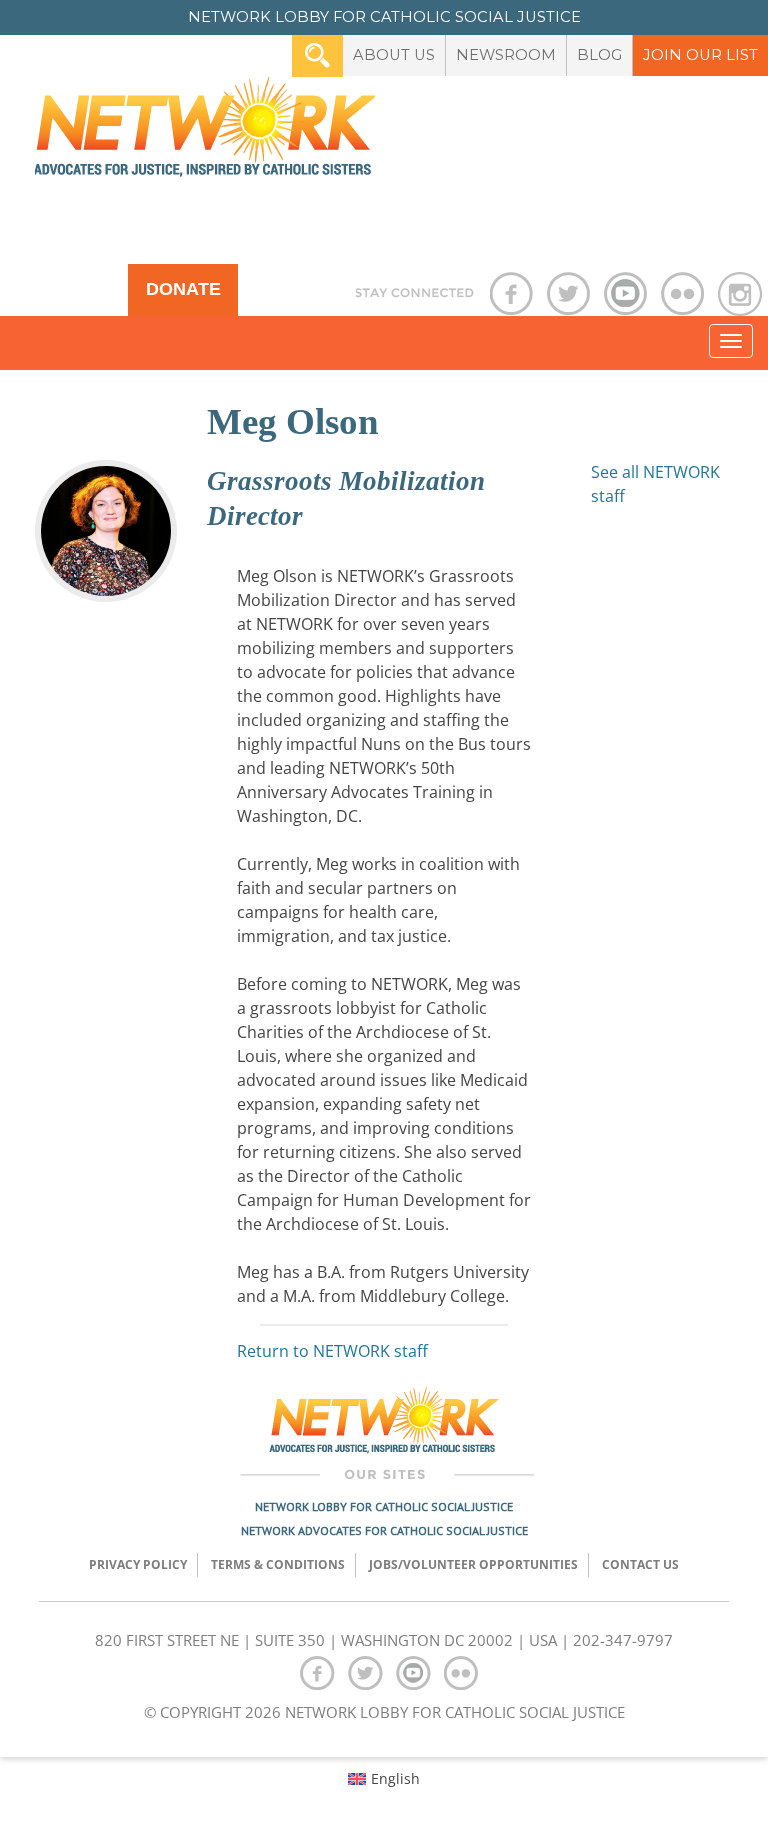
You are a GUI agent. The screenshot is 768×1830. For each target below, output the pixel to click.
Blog (599, 55)
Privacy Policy (138, 1564)
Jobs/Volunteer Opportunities (473, 1564)
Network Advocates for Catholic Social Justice (384, 1530)
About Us (394, 55)
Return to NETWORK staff (332, 1351)
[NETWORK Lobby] (205, 133)
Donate (183, 289)
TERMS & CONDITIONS (278, 1564)
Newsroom (506, 55)
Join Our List (700, 55)
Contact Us (640, 1564)
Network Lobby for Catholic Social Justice (384, 1506)
